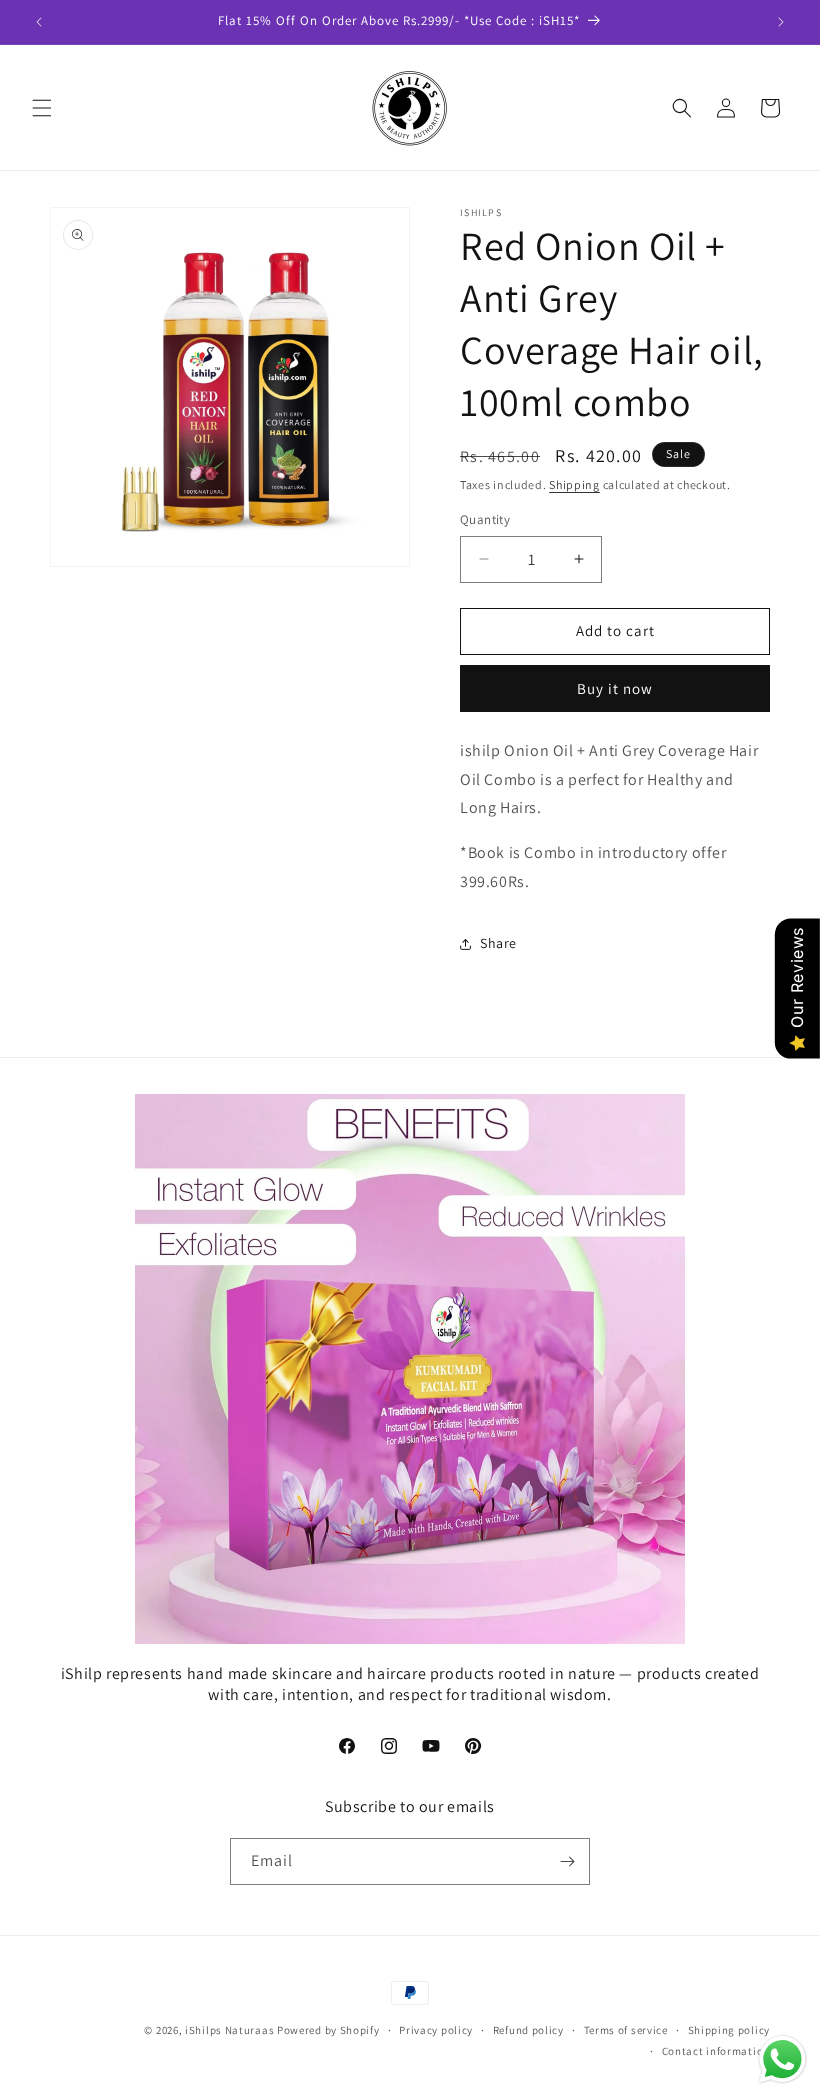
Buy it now (615, 688)
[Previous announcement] (39, 22)
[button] (42, 108)
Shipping (574, 484)
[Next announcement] (781, 22)
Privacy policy (436, 2030)
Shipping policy (729, 2030)
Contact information (716, 2051)
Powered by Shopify (328, 2030)
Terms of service (626, 2030)
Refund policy (528, 2030)
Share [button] (498, 943)
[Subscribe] (567, 1861)
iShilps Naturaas (229, 2030)
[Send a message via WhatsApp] (782, 2059)
